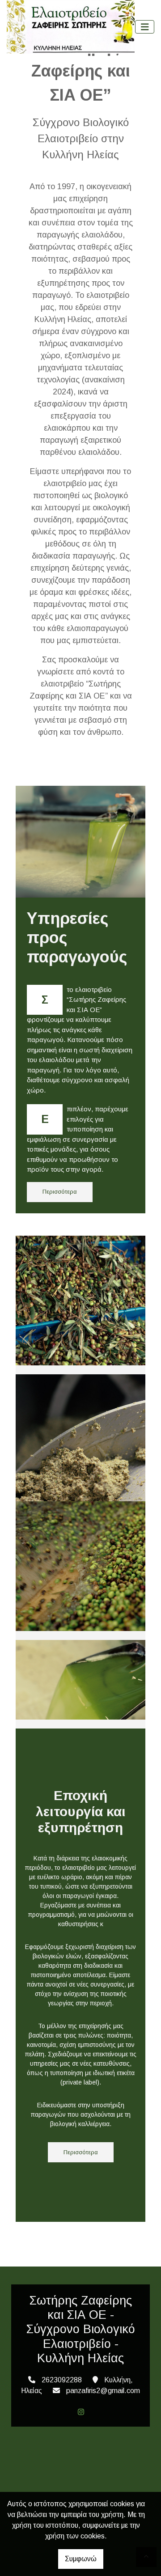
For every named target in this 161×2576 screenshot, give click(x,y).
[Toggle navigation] (145, 27)
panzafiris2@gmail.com (103, 2391)
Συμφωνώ (81, 2559)
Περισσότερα (60, 1192)
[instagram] (81, 2412)
